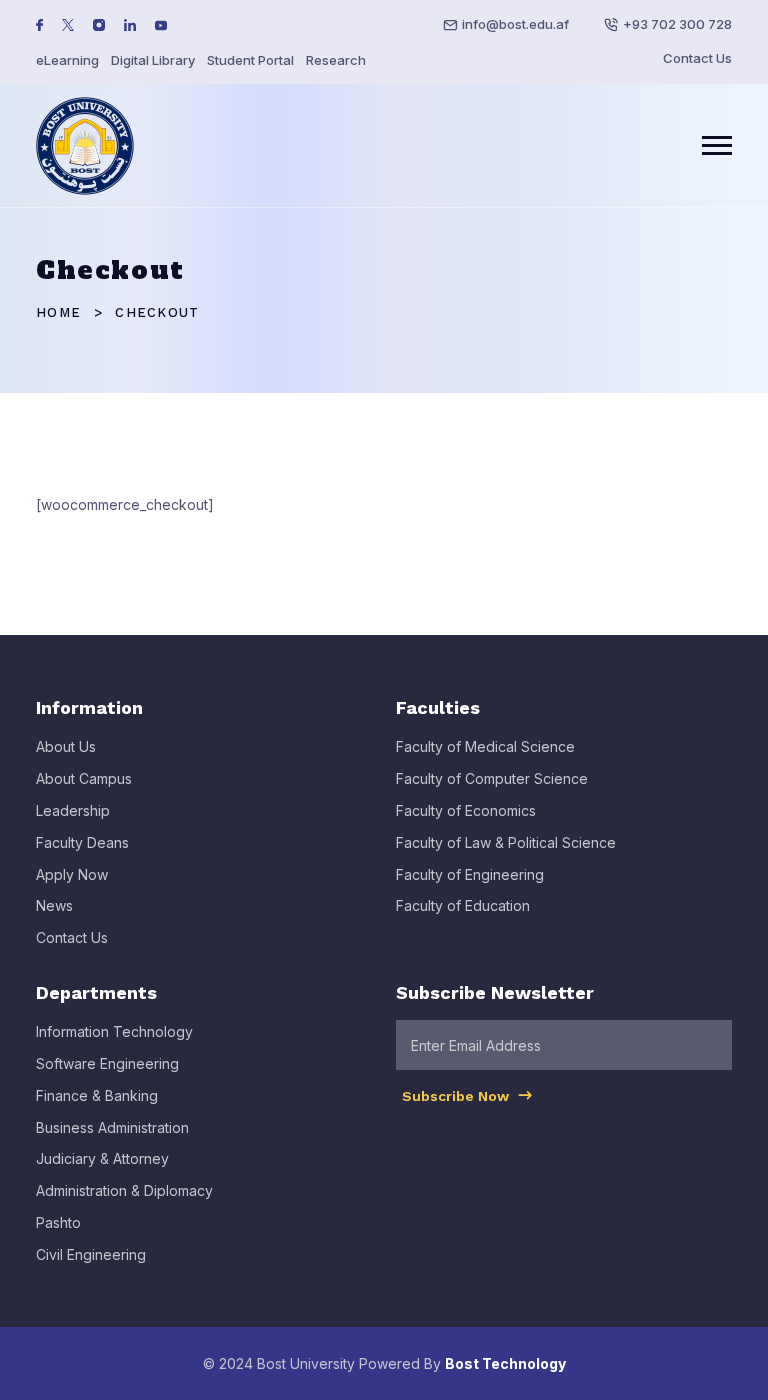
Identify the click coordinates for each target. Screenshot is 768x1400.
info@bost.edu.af (515, 24)
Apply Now (72, 874)
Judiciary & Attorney (102, 1158)
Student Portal (250, 60)
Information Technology (114, 1031)
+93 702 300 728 (677, 24)
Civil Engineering (91, 1254)
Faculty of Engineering (470, 874)
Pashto (58, 1222)
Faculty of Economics (466, 810)
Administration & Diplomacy (124, 1190)
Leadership (73, 810)
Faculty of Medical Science (485, 746)
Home (58, 312)
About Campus (84, 778)
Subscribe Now (457, 1096)
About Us (66, 746)
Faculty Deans (82, 842)
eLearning (67, 60)
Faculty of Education (463, 905)
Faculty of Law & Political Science (506, 842)
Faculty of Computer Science (492, 778)
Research (336, 60)
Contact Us (697, 58)
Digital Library (153, 60)
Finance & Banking (97, 1095)
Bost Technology (505, 1363)
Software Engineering (107, 1063)
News (54, 905)
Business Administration (112, 1127)
